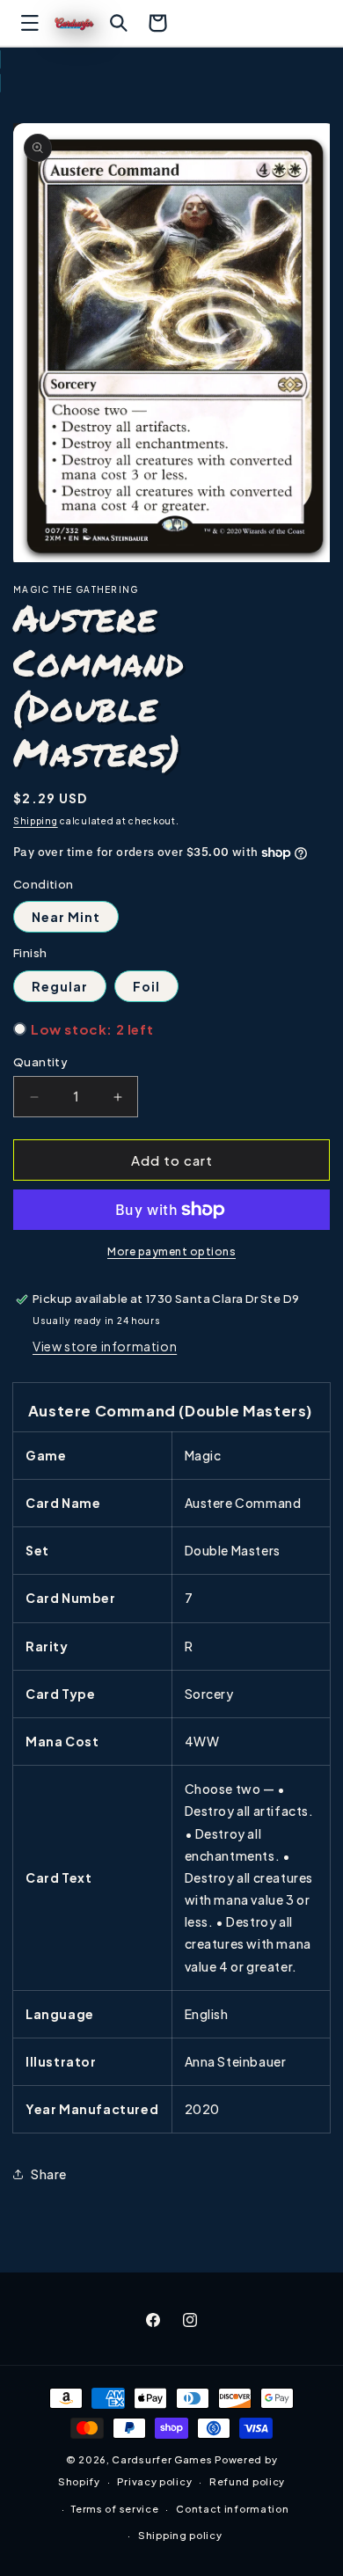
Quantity (40, 1062)
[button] (30, 23)
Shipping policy (180, 2535)
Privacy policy (154, 2481)
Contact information (232, 2509)
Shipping (36, 821)
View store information (105, 1346)
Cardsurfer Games (162, 2459)
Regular (60, 986)
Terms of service (115, 2509)
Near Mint (66, 917)
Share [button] (49, 2174)
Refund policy (247, 2481)
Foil (146, 986)
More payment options (171, 1251)
